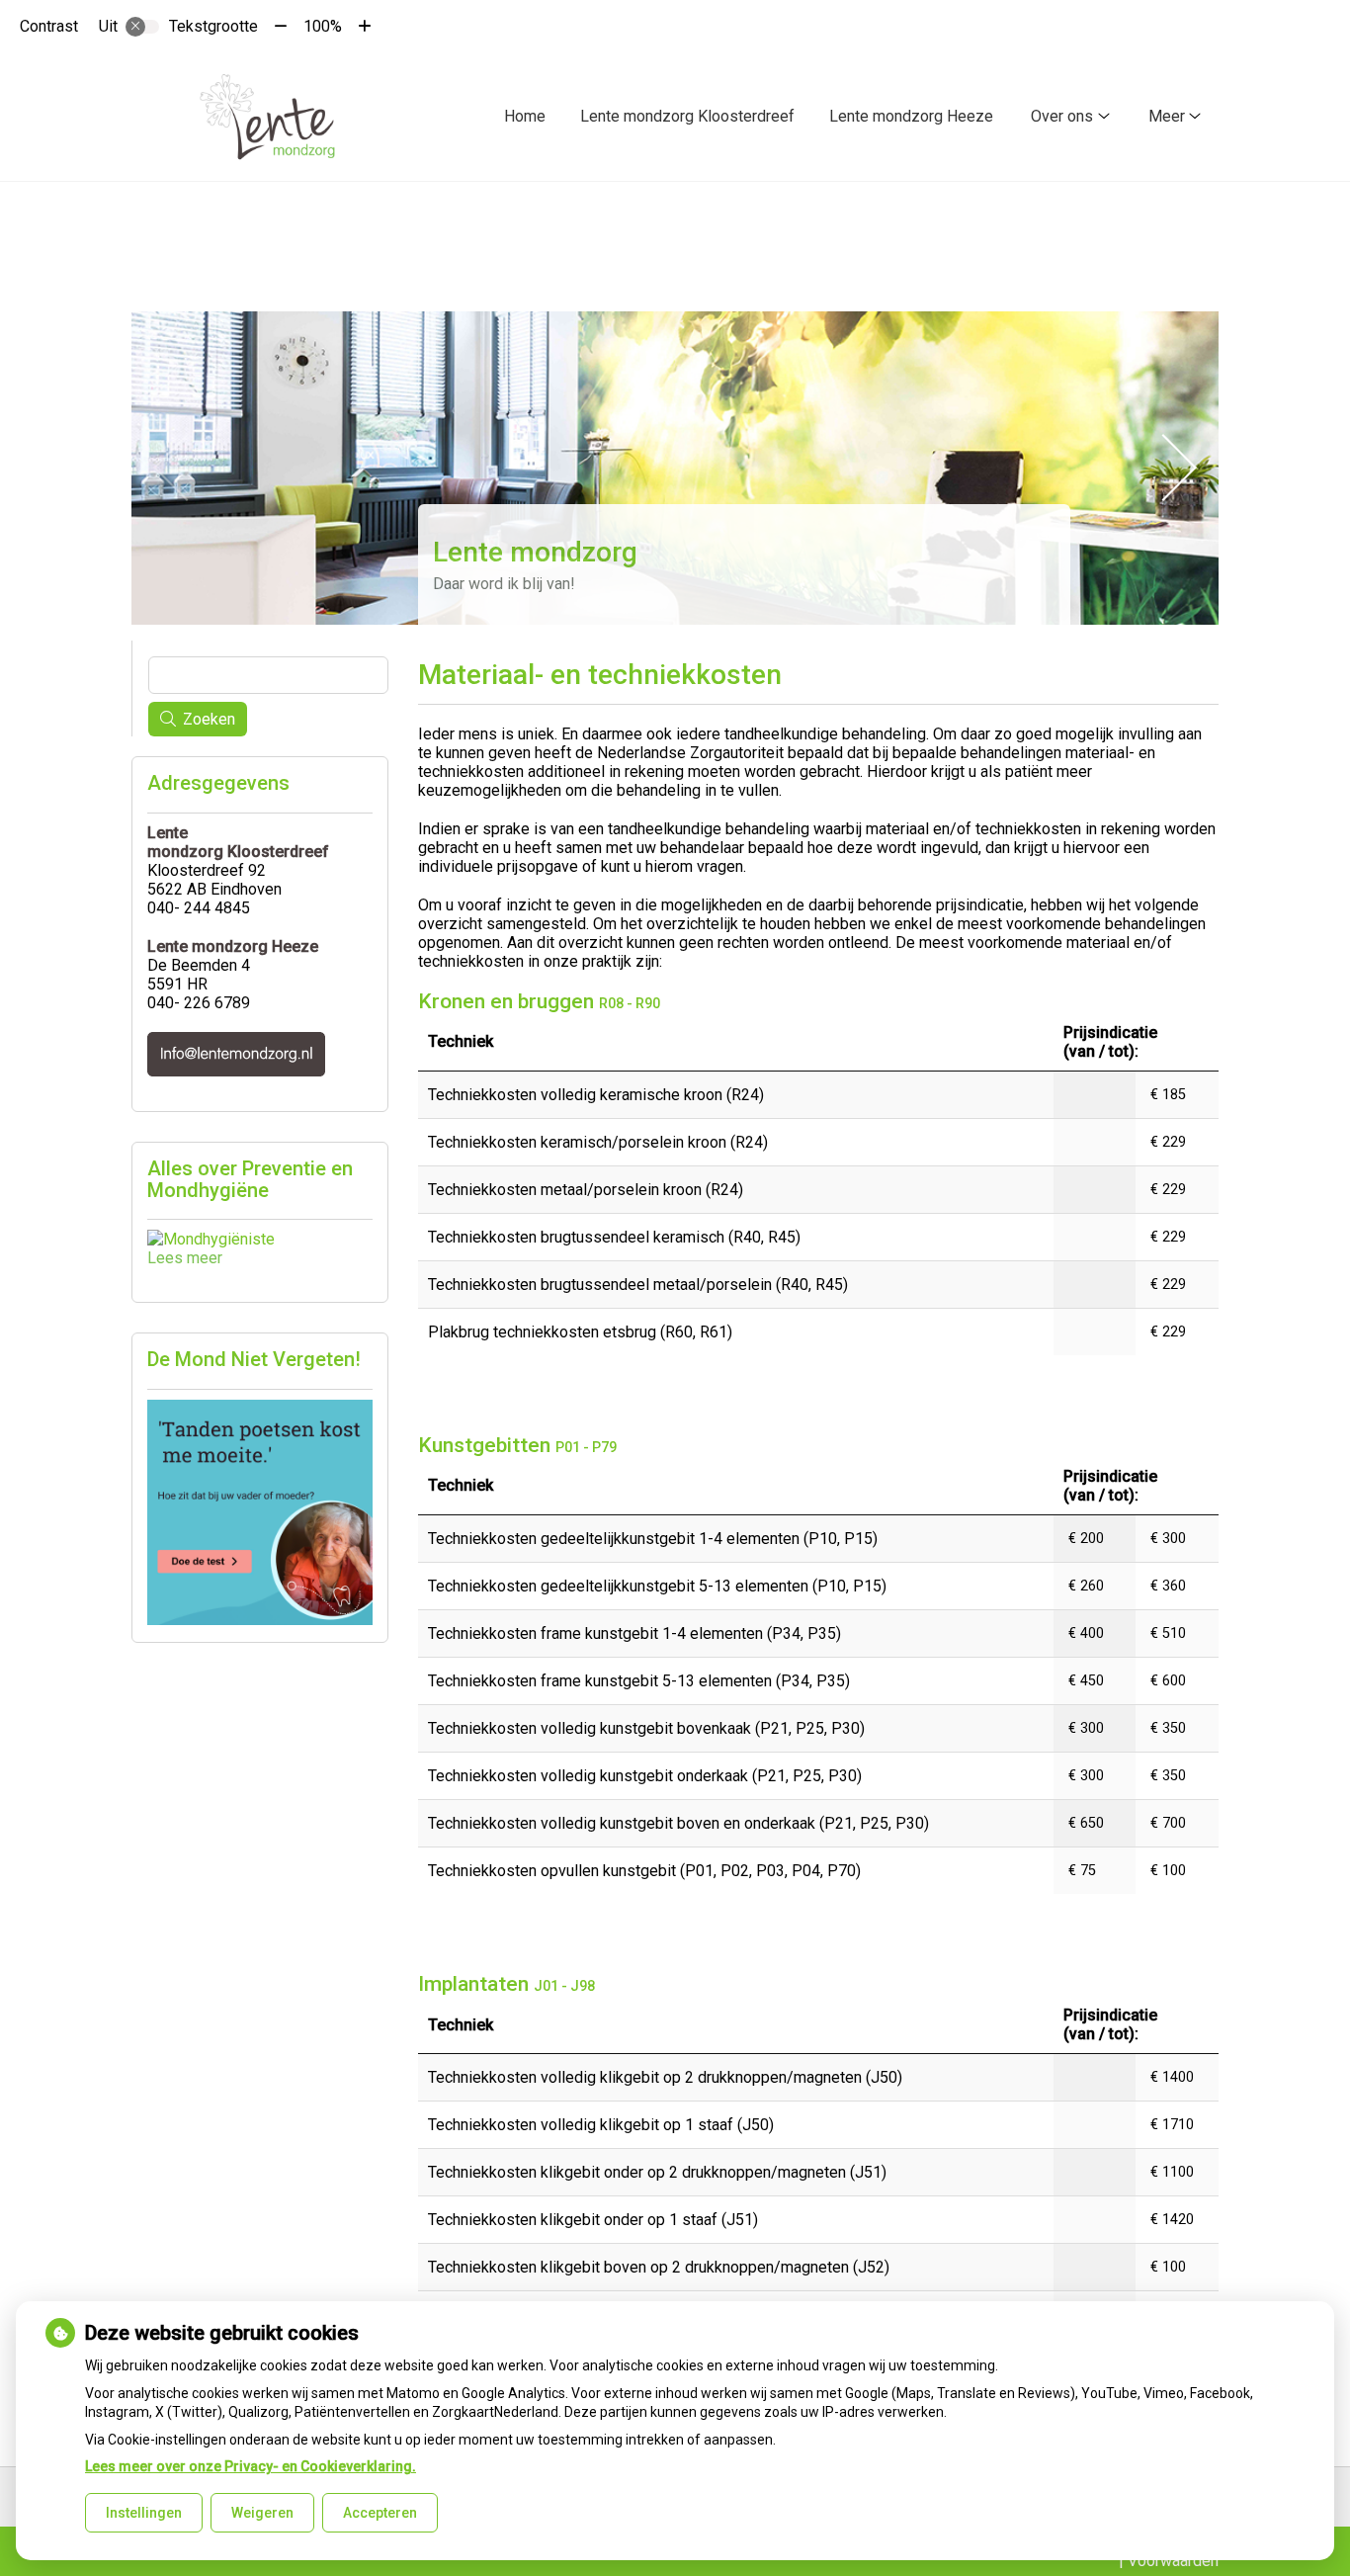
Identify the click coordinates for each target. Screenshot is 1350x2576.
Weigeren (262, 2513)
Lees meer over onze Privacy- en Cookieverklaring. (251, 2466)
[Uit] (142, 27)
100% (323, 26)
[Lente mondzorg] (267, 117)
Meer (1167, 116)
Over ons (1062, 116)
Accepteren (380, 2513)
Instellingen (144, 2513)
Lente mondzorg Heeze (911, 116)
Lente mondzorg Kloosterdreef (687, 116)
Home (525, 116)
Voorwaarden (1173, 2561)
